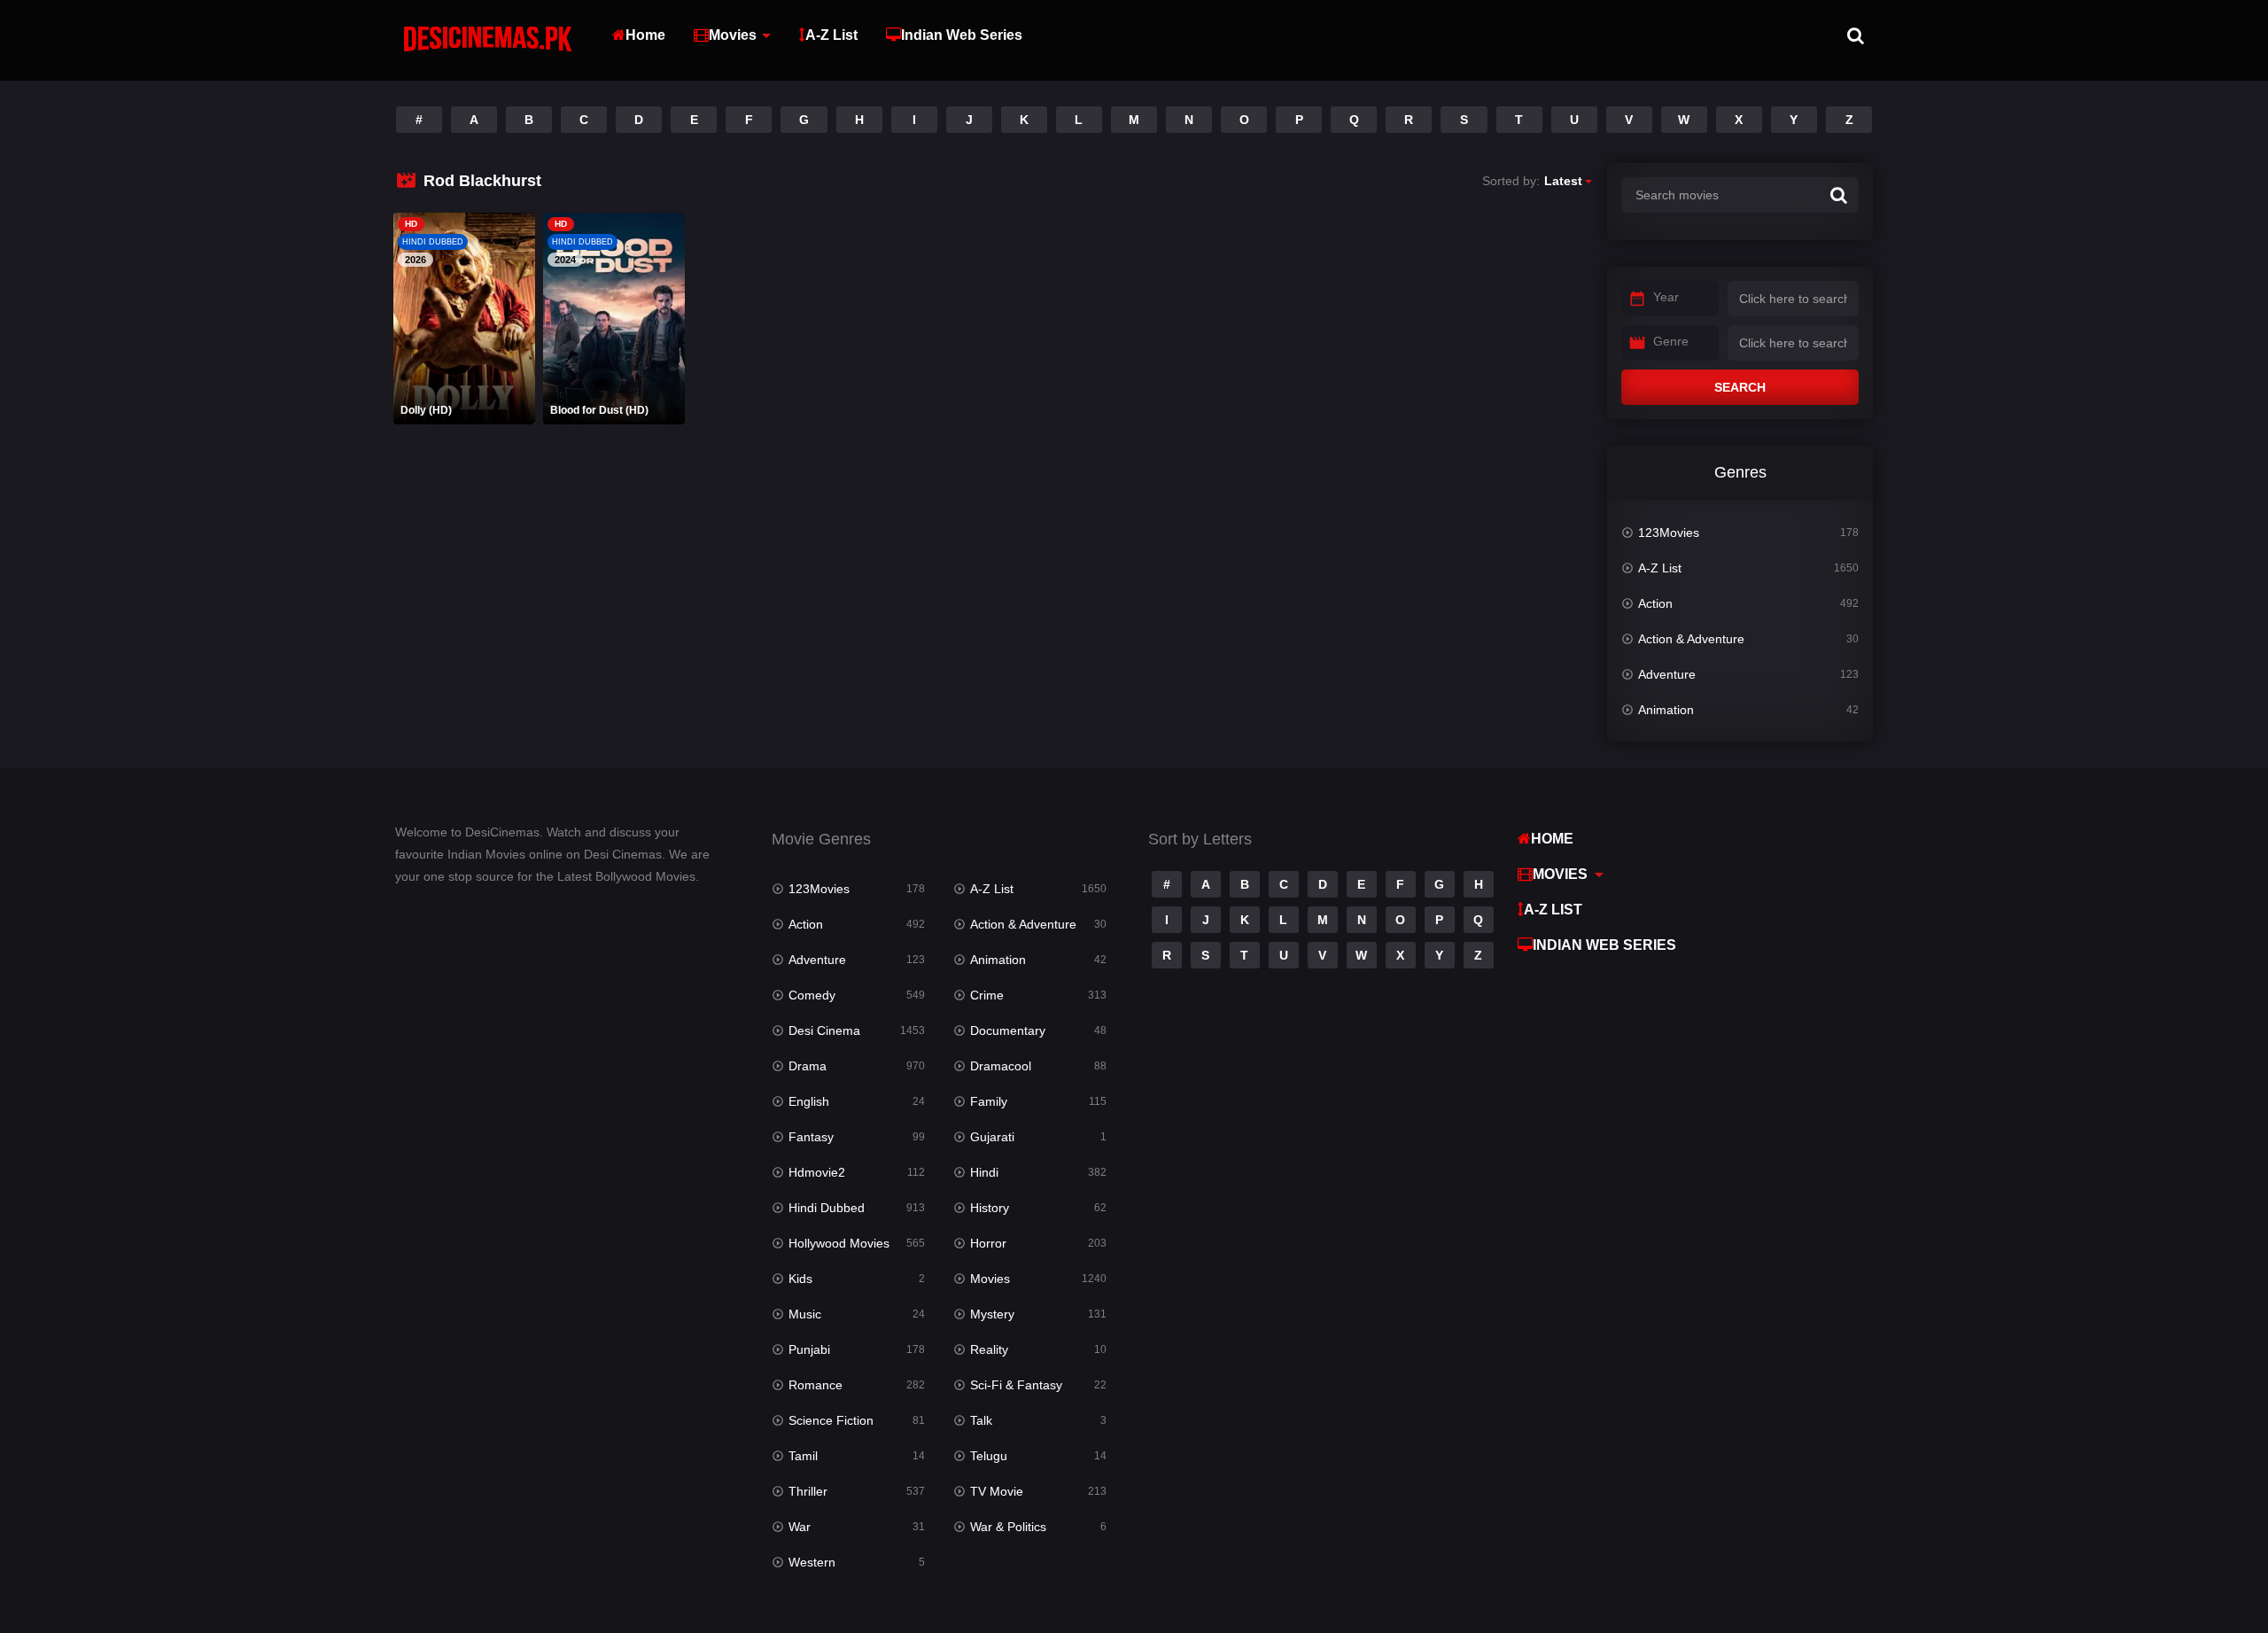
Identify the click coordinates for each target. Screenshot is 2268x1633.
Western (812, 1562)
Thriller (808, 1491)
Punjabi (809, 1349)
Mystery (992, 1314)
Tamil (803, 1456)
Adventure (1667, 674)
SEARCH (1740, 387)
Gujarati (992, 1137)
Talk (981, 1420)
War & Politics (1008, 1527)
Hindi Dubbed (827, 1208)
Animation (1666, 710)
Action (1655, 603)
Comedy (812, 995)
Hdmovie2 (817, 1172)
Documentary (1008, 1030)
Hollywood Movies (839, 1243)
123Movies (1669, 533)
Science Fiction (831, 1420)
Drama (808, 1066)
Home (645, 35)
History (990, 1208)
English (809, 1101)
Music (805, 1314)
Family (989, 1101)
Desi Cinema (824, 1030)
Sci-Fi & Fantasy (1016, 1385)
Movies (733, 35)
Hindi (984, 1172)
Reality (989, 1349)
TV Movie (997, 1491)
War (800, 1527)
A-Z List (831, 35)
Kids (800, 1279)
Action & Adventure (1691, 639)
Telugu (989, 1456)
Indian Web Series (962, 35)
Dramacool (1001, 1066)
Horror (988, 1243)
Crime (987, 995)
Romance (816, 1385)
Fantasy (811, 1137)
